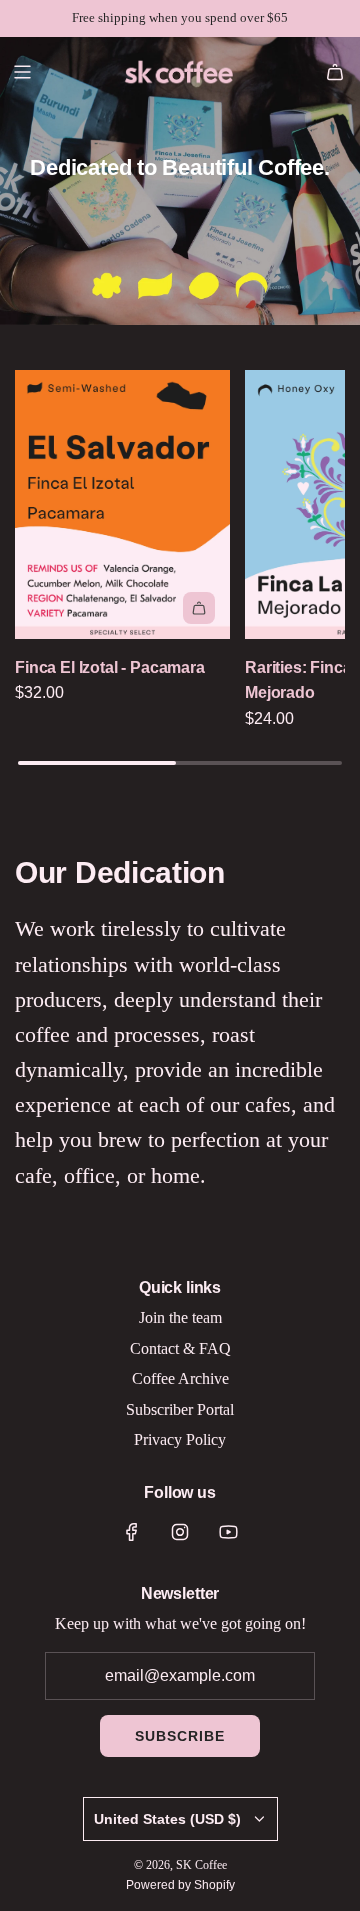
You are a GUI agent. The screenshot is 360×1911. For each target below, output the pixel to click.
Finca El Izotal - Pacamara (110, 667)
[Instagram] (180, 1532)
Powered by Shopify (180, 1885)
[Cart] (335, 72)
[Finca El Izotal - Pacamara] (122, 504)
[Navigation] (22, 72)
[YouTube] (228, 1532)
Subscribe (180, 1736)
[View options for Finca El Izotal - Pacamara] (199, 608)
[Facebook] (132, 1532)
